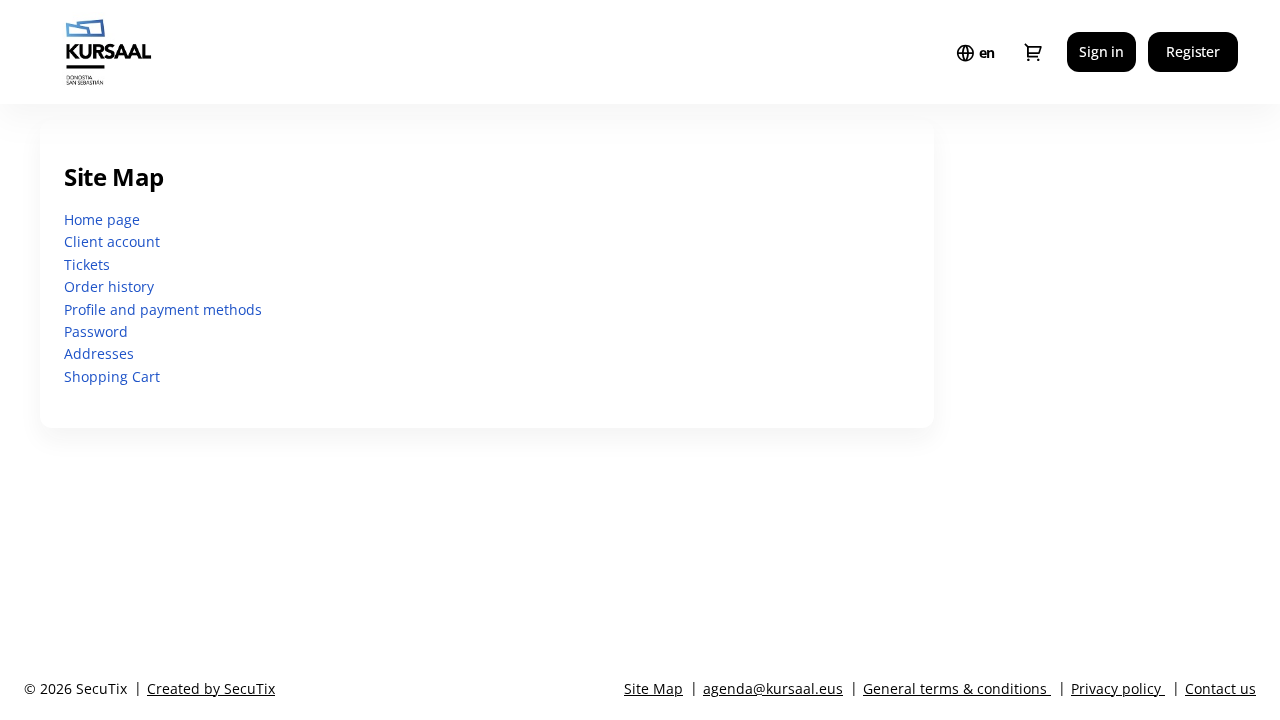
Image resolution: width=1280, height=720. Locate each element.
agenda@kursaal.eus (773, 688)
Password (96, 331)
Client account (112, 241)
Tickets (87, 264)
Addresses (99, 353)
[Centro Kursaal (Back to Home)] (148, 52)
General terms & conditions (955, 688)
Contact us (1220, 688)
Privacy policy (1116, 688)
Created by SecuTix (211, 688)
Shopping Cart (112, 376)
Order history (109, 286)
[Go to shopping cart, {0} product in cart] (1033, 52)
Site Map (653, 688)
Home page (102, 219)
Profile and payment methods (163, 309)
